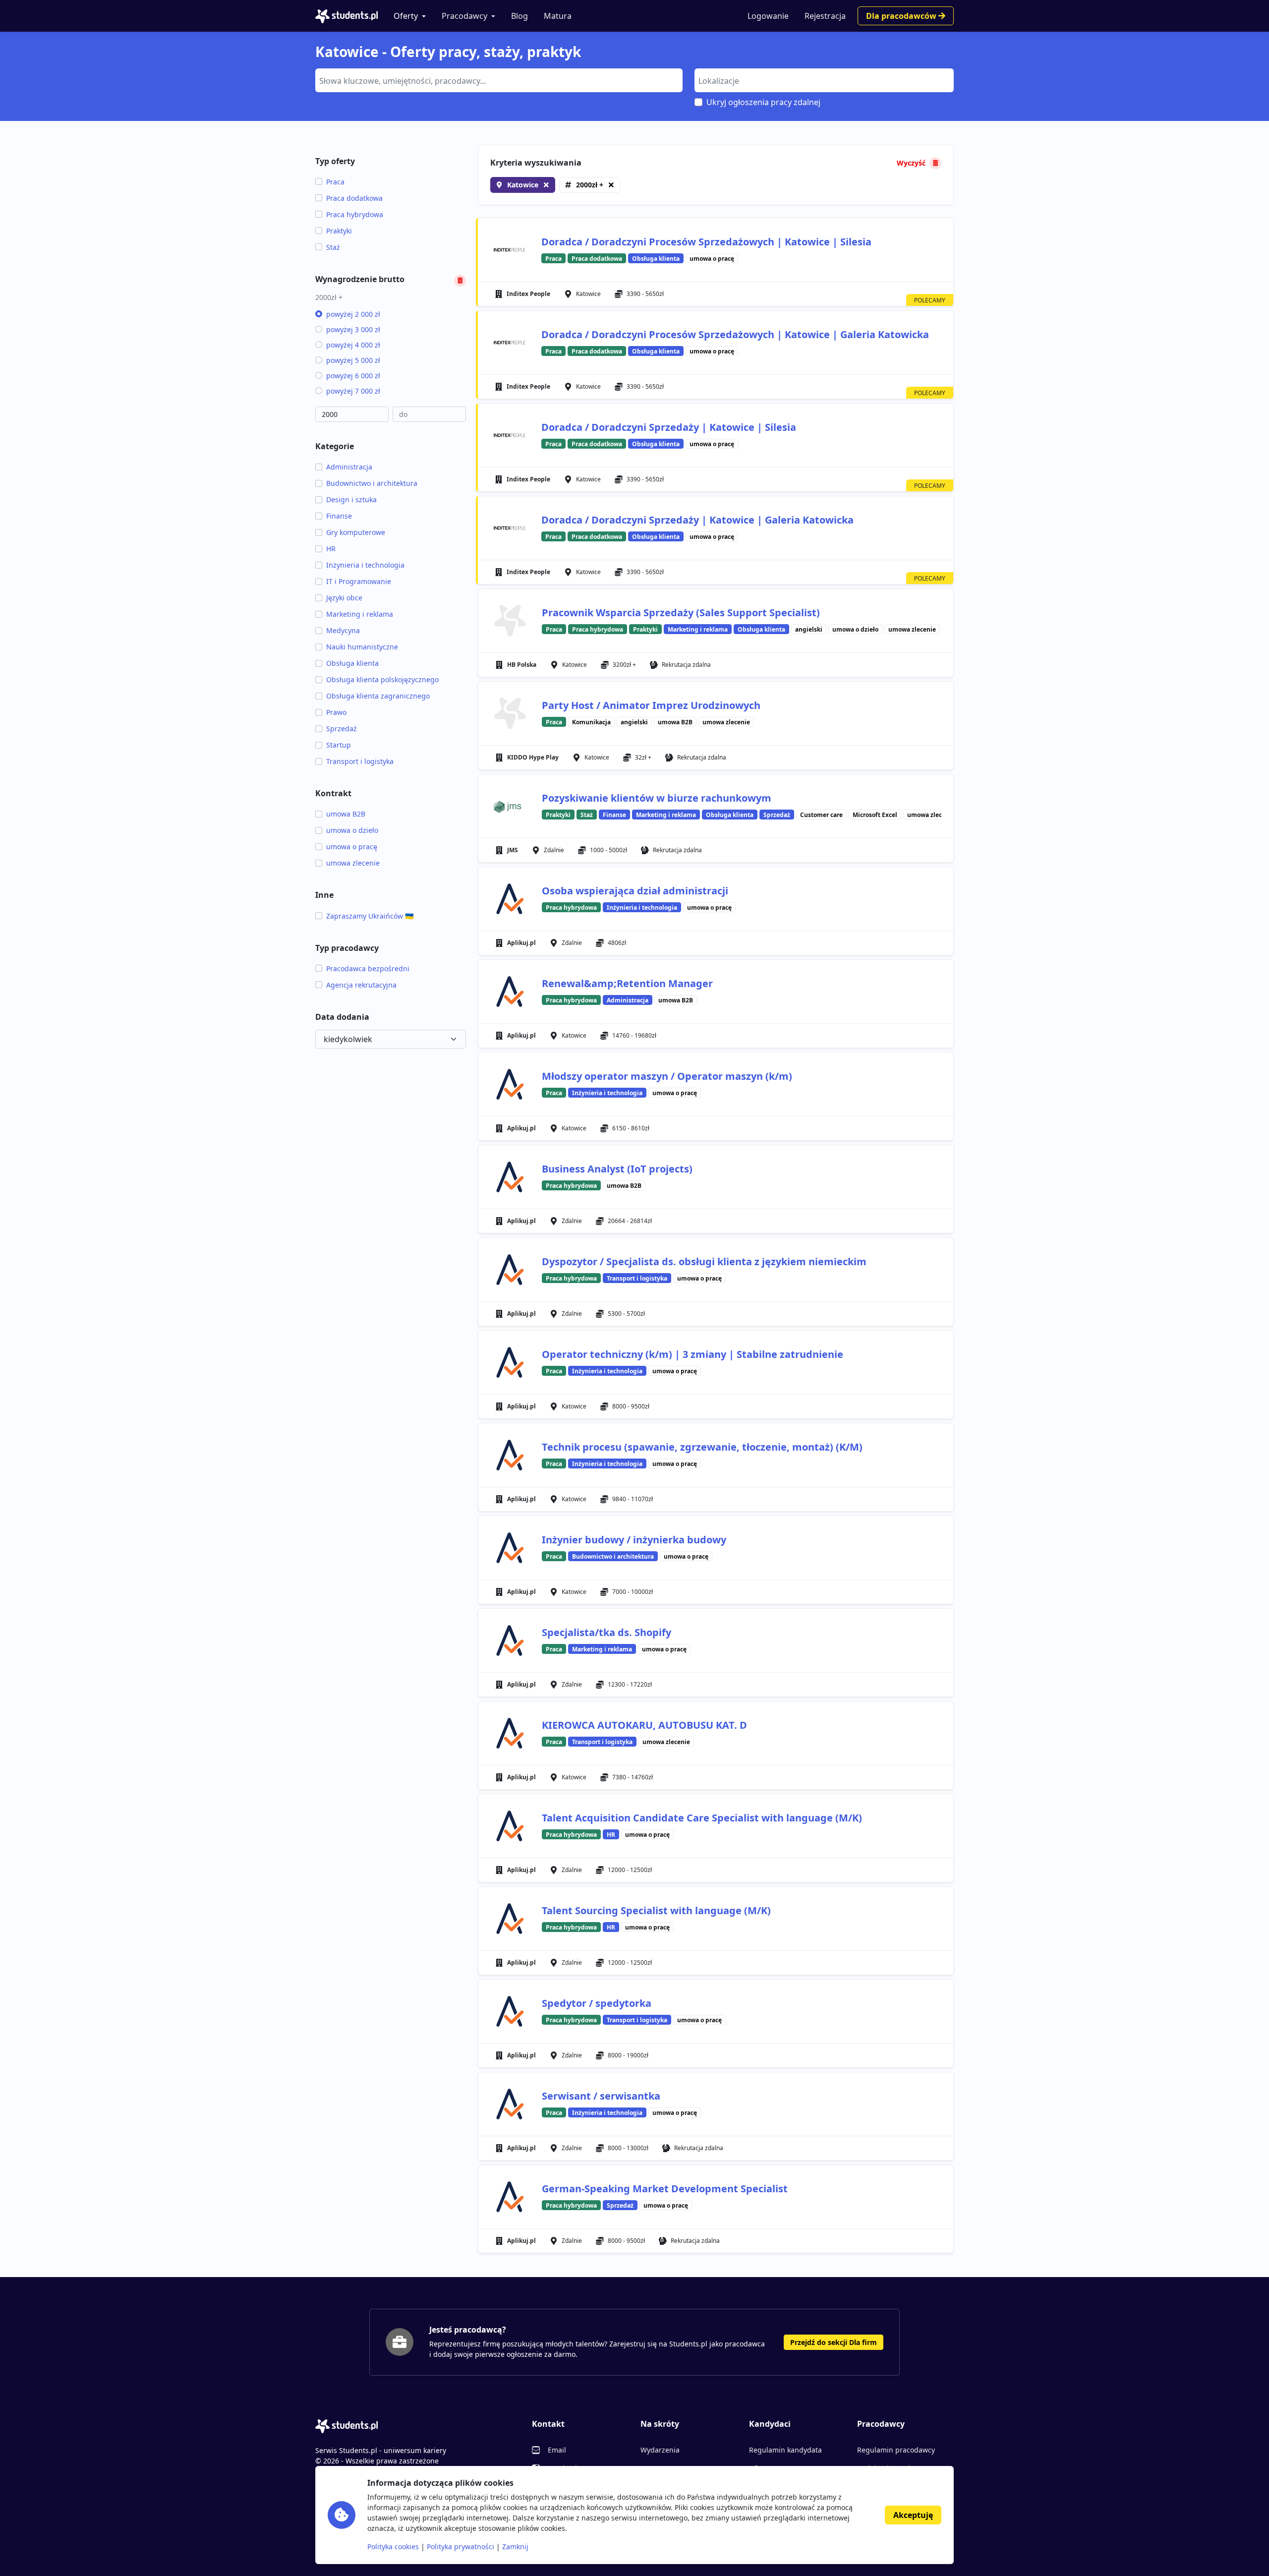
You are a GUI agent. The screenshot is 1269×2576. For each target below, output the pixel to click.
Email (557, 2450)
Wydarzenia (660, 2450)
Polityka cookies (393, 2547)
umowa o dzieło (352, 830)
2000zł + (590, 185)
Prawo (336, 712)
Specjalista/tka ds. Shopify (606, 1632)
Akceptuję (913, 2515)
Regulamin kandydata (785, 2450)
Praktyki (339, 231)
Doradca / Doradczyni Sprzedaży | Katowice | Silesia (669, 427)
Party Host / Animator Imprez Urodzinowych (651, 705)
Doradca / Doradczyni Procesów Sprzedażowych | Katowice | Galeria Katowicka (735, 334)
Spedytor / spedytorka (597, 2003)
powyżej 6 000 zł (353, 376)
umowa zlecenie (353, 863)
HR (331, 549)
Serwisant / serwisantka (601, 2096)
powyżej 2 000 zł (353, 314)
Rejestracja (825, 16)
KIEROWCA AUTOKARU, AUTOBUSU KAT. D (644, 1725)
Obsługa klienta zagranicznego (378, 696)
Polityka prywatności (461, 2547)
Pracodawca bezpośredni (368, 968)
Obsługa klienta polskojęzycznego (382, 679)
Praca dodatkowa (354, 198)
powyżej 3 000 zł (353, 329)
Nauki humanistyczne (362, 647)
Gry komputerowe (356, 532)
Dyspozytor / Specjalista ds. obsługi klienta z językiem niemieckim (704, 1261)
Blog (519, 16)
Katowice (523, 185)
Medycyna (343, 630)
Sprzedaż (342, 729)
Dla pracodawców (902, 16)
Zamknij (515, 2547)
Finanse (339, 516)
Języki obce (344, 598)
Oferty (406, 16)
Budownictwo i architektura (372, 483)
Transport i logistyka (360, 761)
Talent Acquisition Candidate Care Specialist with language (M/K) (702, 1818)
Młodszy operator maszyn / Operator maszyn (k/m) (667, 1076)
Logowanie (768, 16)
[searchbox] (498, 80)
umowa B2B (346, 814)
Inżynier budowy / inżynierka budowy (634, 1540)
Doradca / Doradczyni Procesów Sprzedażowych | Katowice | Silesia (706, 242)
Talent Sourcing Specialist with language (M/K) (656, 1910)
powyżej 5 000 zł (353, 360)
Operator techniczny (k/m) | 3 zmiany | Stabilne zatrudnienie (692, 1354)
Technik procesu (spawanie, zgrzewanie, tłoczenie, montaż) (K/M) (702, 1447)
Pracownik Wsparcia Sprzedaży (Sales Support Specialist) (681, 613)
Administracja (349, 467)
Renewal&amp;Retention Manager (627, 983)
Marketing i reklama (360, 614)
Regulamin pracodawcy (896, 2450)
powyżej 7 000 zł (353, 391)
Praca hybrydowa (355, 214)
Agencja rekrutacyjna (361, 985)
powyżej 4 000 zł (353, 345)
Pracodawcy (464, 16)
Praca (335, 182)
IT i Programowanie (359, 581)
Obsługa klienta (352, 663)
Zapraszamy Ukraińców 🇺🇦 (370, 916)
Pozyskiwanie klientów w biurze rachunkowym (657, 798)
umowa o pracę (352, 847)
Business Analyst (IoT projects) (617, 1169)
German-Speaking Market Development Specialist (665, 2189)
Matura (558, 16)
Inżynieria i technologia (365, 565)
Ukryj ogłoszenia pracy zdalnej (763, 102)
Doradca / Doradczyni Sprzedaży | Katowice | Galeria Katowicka (697, 520)
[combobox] (499, 80)
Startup (339, 745)
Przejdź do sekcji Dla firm (834, 2342)
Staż (333, 247)
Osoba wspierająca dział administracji (635, 891)
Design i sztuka (351, 499)
